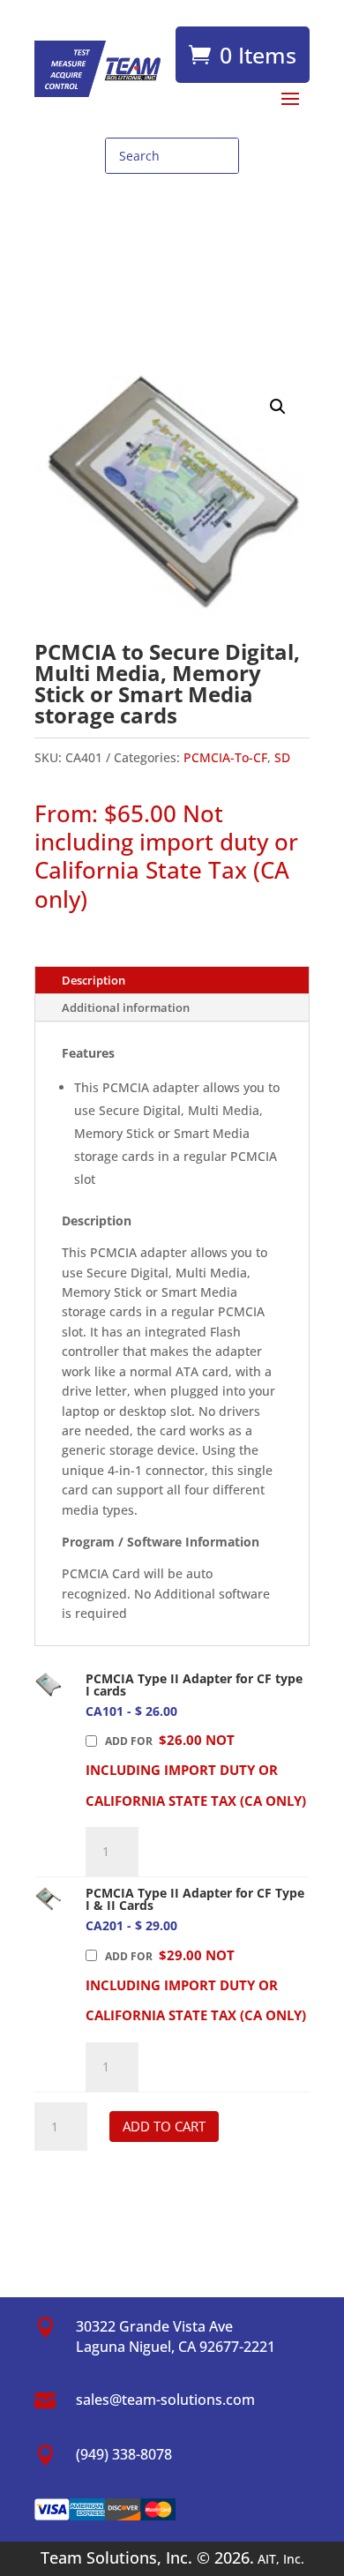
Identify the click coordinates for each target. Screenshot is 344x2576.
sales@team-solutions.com (165, 2400)
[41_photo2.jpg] (48, 1685)
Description (93, 980)
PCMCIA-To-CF (225, 757)
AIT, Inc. (279, 2559)
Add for (196, 1770)
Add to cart (164, 2126)
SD (282, 757)
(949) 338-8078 (124, 2454)
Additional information (126, 1007)
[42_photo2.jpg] (48, 1899)
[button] (278, 407)
